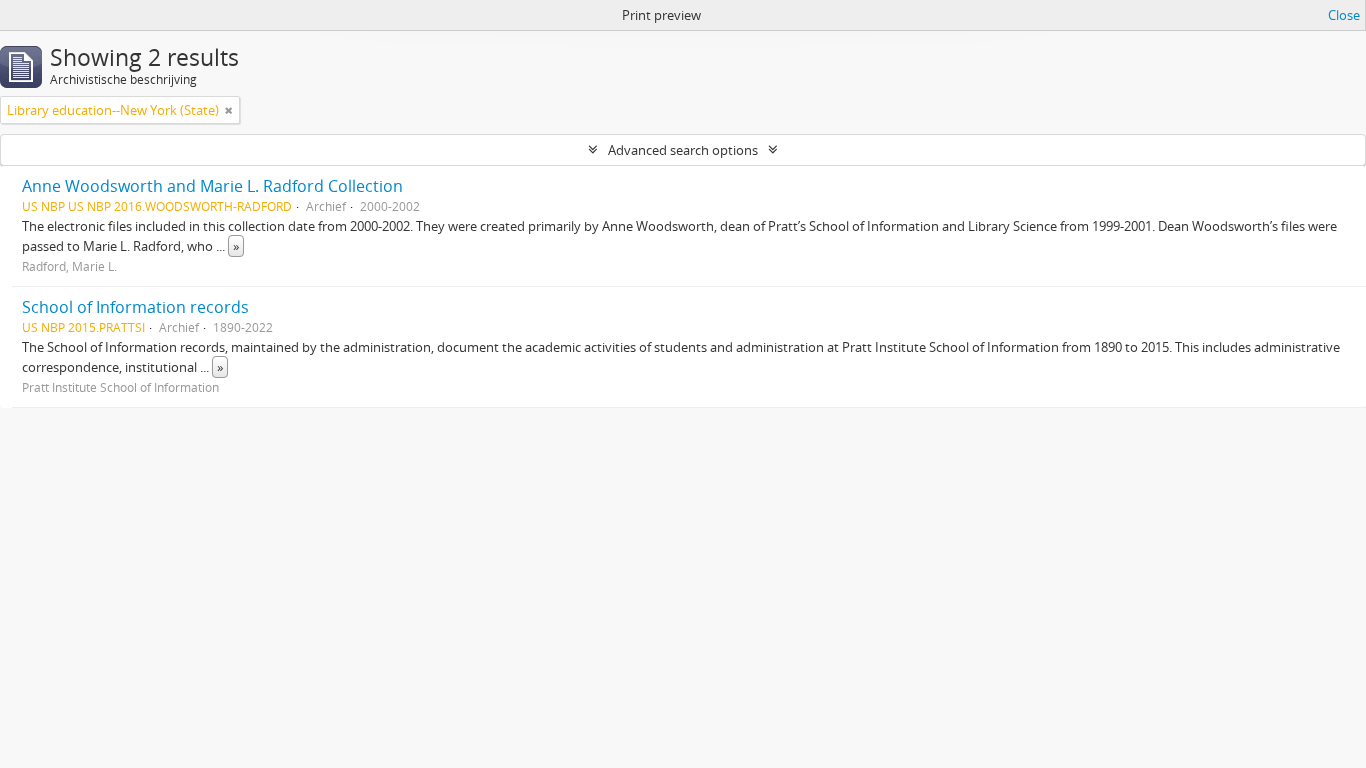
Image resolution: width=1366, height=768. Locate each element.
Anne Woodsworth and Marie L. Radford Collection (212, 186)
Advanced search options (683, 150)
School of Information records (135, 307)
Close (1344, 15)
